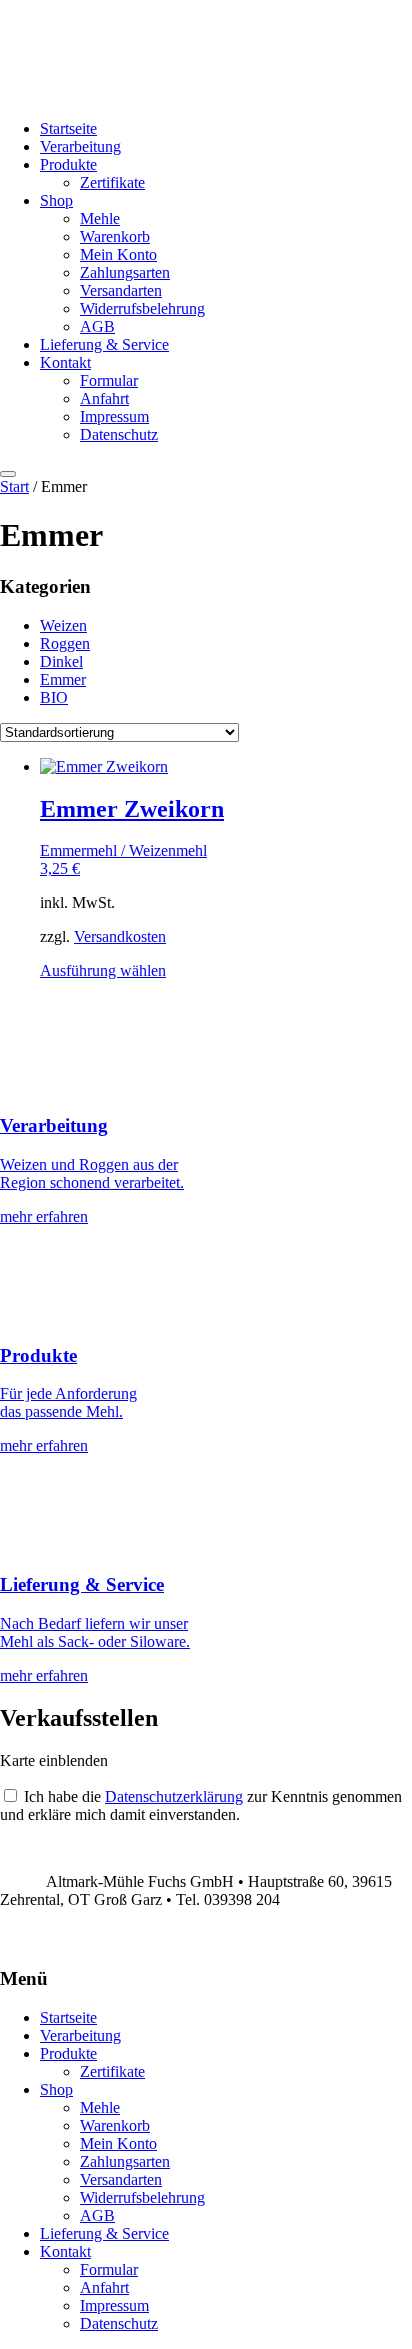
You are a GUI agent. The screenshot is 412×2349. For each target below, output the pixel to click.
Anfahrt (104, 398)
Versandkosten (120, 936)
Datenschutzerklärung (174, 1796)
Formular (109, 380)
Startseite (68, 128)
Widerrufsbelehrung (142, 308)
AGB (97, 326)
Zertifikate (112, 182)
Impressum (114, 416)
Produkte (68, 164)
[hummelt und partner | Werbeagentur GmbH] (7, 1940)
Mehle (100, 218)
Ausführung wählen (103, 970)
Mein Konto (118, 254)
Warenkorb (115, 236)
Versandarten (121, 290)
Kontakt (65, 362)
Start (14, 486)
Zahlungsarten (125, 272)
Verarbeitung (80, 146)
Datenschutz (119, 434)
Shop (56, 200)
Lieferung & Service (104, 344)
